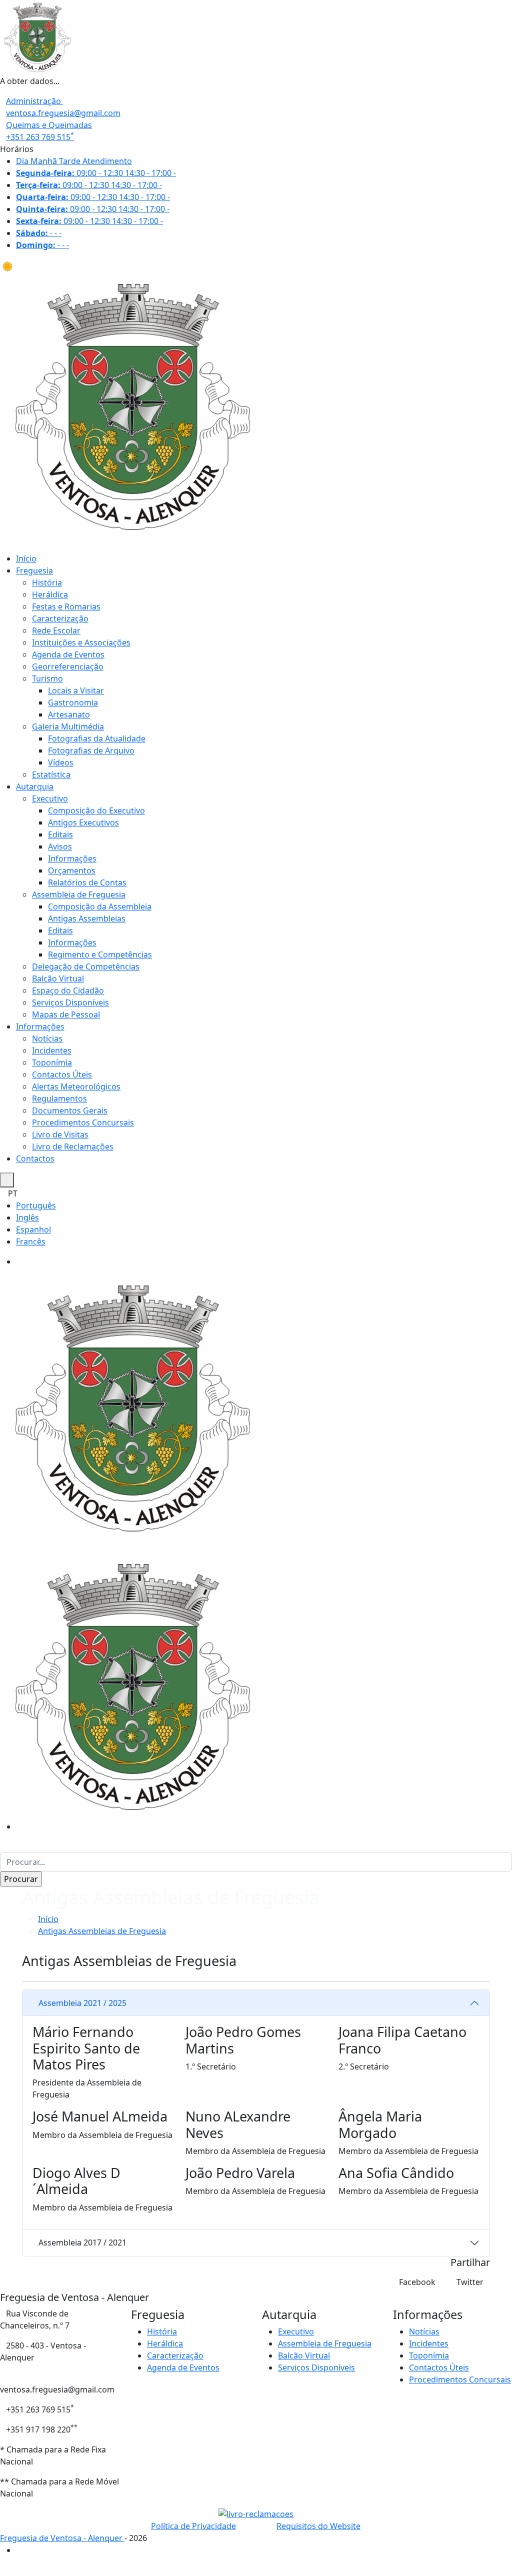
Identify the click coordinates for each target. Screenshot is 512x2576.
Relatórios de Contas (87, 882)
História (47, 582)
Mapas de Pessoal (66, 1014)
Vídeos (61, 762)
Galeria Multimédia (68, 726)
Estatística (51, 774)
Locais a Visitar (76, 690)
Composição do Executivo (96, 810)
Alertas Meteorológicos (76, 1086)
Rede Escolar (56, 630)
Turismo (47, 678)
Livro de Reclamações (73, 1146)
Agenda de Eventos (68, 654)
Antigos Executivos (83, 822)
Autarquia (35, 786)
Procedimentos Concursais (83, 1122)
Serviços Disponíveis (70, 1002)
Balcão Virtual (58, 978)
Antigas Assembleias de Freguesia (102, 1931)
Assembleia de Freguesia (79, 894)
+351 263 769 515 (40, 137)
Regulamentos (59, 1098)
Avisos (60, 846)
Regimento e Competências (100, 954)
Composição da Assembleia (100, 906)
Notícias (47, 1038)
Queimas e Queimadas (49, 125)
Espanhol (33, 1229)
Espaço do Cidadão (68, 990)
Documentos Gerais (70, 1110)
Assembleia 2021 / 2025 (82, 2003)
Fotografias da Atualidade (97, 738)
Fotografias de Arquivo (91, 750)
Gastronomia (73, 702)
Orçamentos (72, 870)
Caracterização (60, 618)
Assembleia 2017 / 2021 (82, 2242)
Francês (31, 1241)
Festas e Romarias (66, 606)
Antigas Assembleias (87, 918)
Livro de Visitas (60, 1134)
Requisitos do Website (318, 2526)
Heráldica (50, 594)
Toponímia (52, 1062)
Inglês (27, 1217)
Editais (60, 834)
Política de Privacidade (193, 2526)
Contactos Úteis (62, 1074)
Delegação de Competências (86, 966)
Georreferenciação (68, 666)
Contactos (35, 1158)
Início (26, 558)
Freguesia (34, 570)
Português (36, 1205)
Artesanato (69, 714)
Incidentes (52, 1050)
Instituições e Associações (81, 642)
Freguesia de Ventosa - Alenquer (62, 2538)
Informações (72, 858)
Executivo (50, 798)
